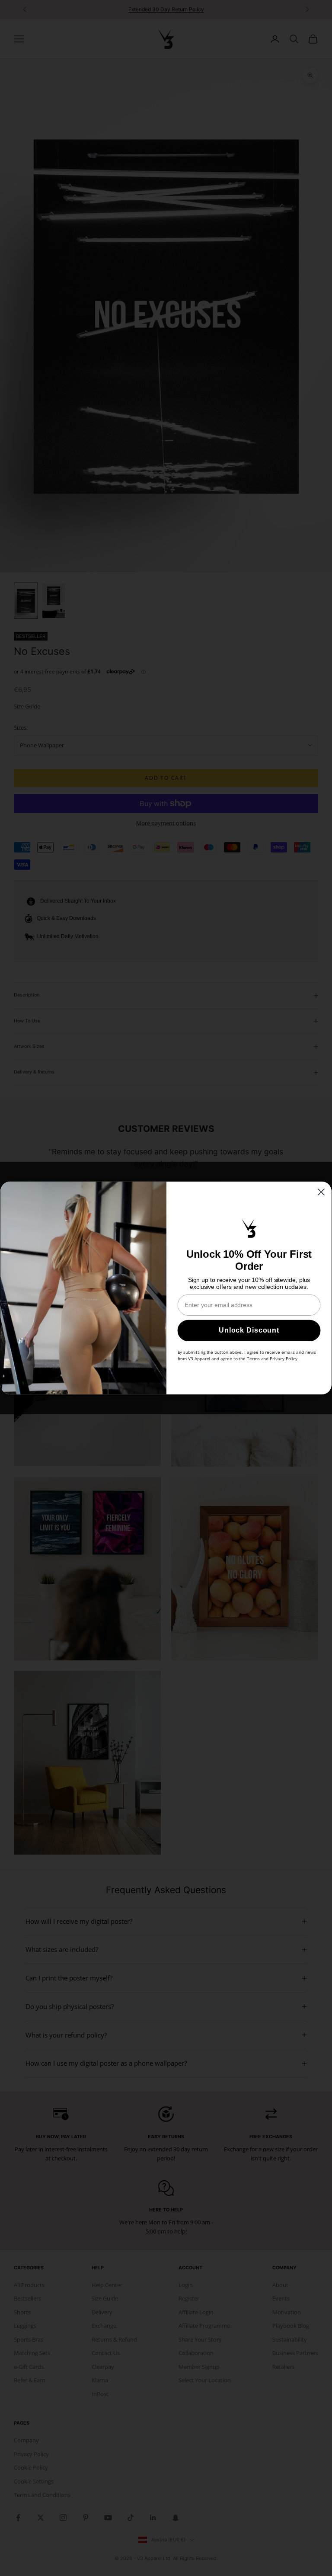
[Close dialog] (321, 1192)
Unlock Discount (249, 1331)
